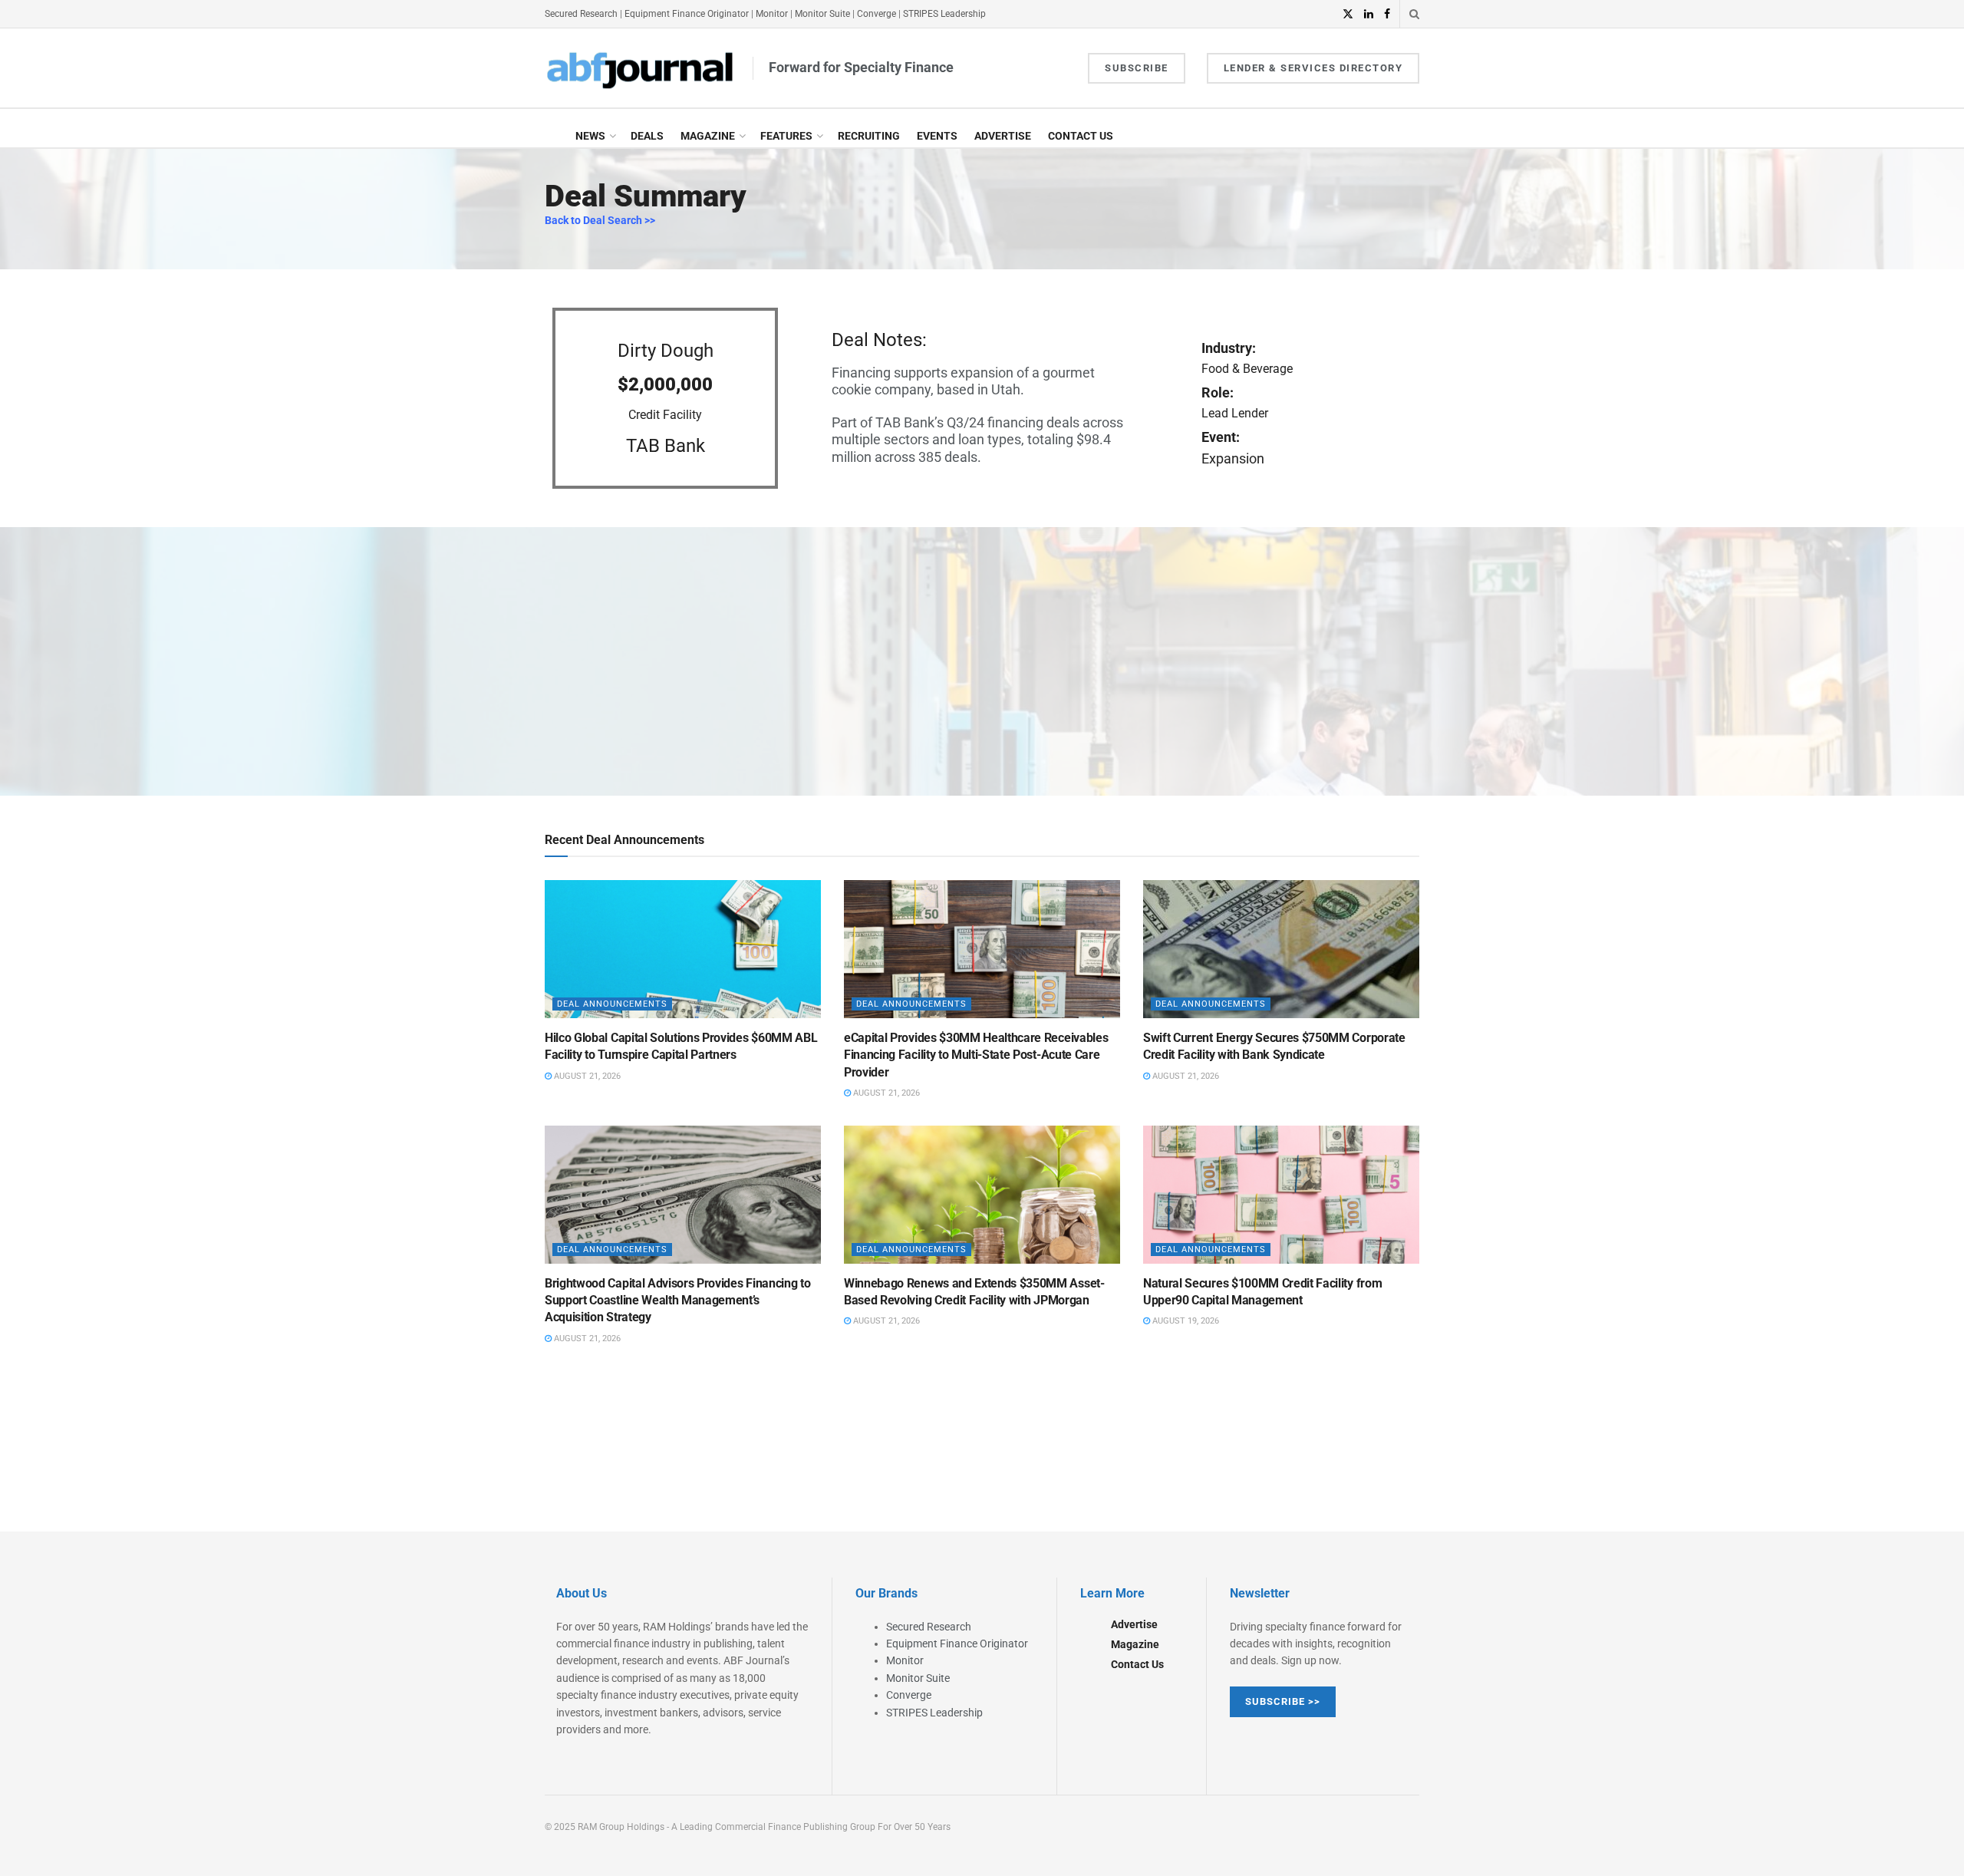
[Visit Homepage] (641, 68)
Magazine (708, 136)
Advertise (1003, 136)
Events (937, 136)
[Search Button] (1414, 14)
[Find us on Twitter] (1348, 14)
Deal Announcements (612, 1004)
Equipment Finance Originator (687, 14)
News (590, 136)
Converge (877, 14)
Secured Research (581, 14)
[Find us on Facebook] (1387, 14)
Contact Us (1081, 136)
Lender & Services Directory (1313, 68)
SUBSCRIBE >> (1283, 1701)
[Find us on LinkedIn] (1369, 14)
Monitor (772, 14)
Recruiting (869, 136)
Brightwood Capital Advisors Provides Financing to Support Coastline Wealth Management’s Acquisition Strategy (677, 1301)
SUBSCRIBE (1137, 68)
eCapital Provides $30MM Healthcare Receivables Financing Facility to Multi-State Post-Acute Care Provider (976, 1055)
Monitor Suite (822, 14)
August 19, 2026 (1185, 1321)
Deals (647, 136)
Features (786, 136)
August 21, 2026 (586, 1076)
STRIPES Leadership (944, 14)
